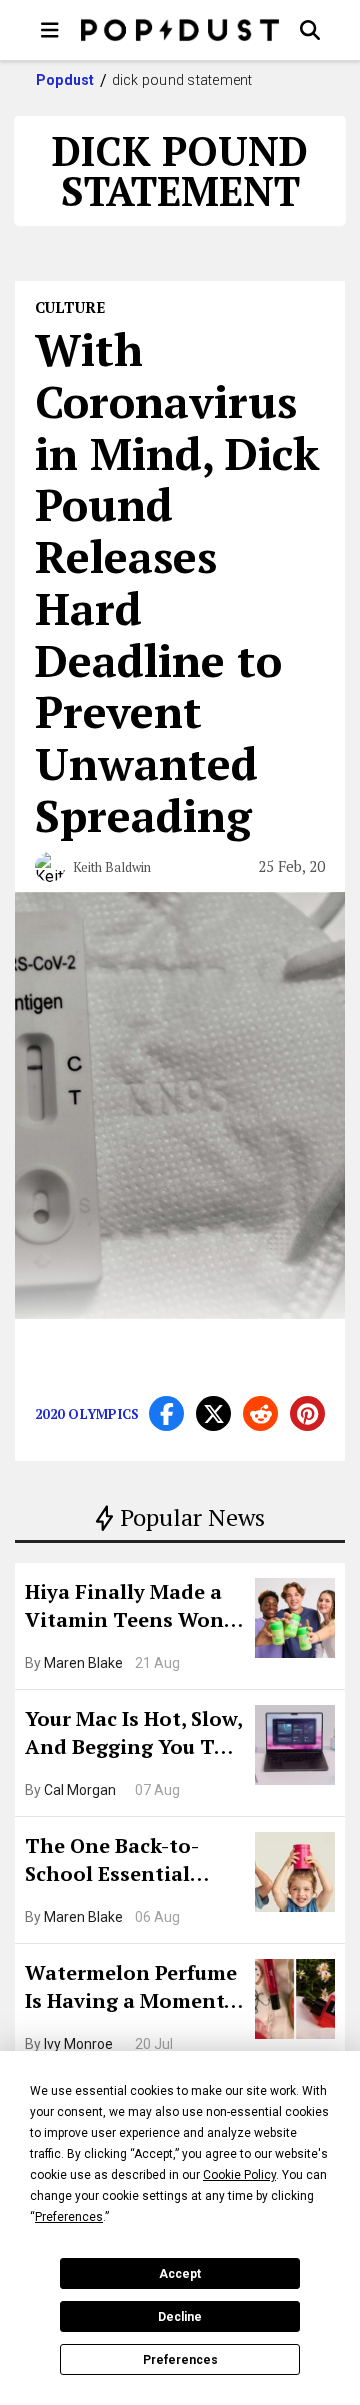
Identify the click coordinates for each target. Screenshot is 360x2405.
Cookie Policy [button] (239, 2175)
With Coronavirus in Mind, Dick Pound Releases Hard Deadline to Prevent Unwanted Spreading (177, 582)
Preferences (180, 2360)
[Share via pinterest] (307, 1413)
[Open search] (310, 30)
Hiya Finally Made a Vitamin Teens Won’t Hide (132, 1608)
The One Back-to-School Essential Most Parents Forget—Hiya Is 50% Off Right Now (127, 1862)
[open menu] (50, 30)
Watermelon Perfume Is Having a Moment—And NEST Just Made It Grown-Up (133, 1989)
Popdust (65, 80)
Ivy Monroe (78, 2044)
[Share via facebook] (166, 1413)
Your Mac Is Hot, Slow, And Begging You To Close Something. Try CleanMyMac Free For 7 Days (133, 1735)
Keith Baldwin (112, 867)
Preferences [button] (69, 2217)
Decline (180, 2317)
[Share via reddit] (260, 1413)
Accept (180, 2274)
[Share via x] (213, 1413)
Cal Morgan (80, 1790)
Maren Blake (83, 1663)
